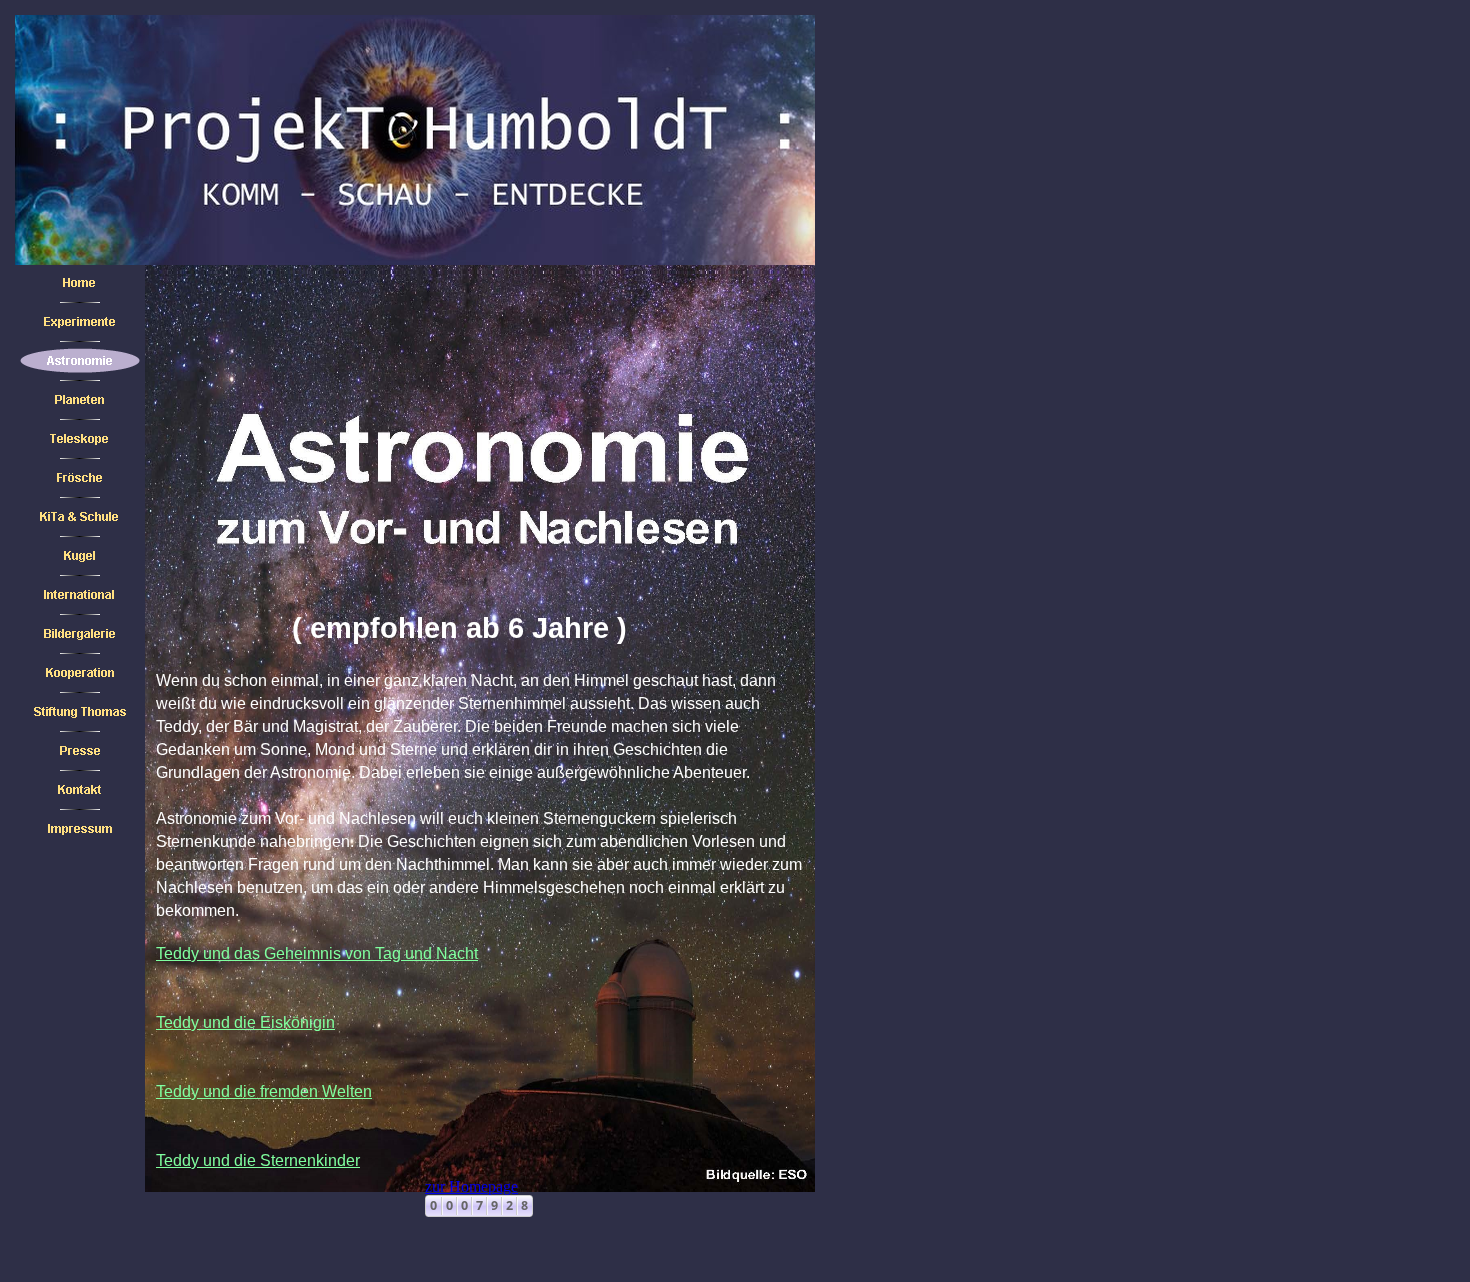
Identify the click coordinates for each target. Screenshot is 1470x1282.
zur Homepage (471, 1186)
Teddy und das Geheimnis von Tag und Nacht (317, 953)
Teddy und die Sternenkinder (258, 1160)
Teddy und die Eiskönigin (245, 1022)
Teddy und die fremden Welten (264, 1091)
